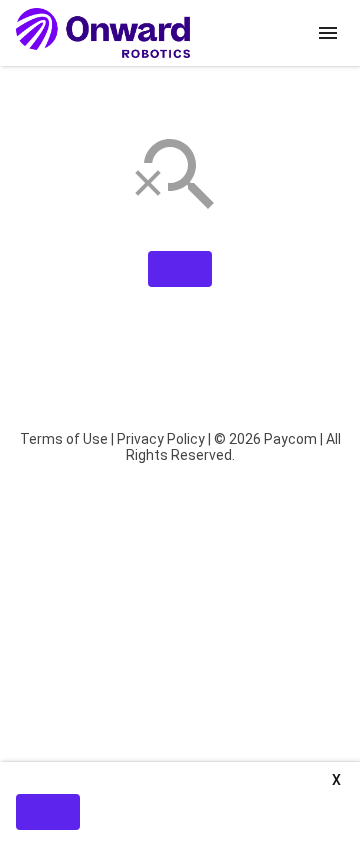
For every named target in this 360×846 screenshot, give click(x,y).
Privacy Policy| (164, 439)
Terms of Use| (67, 439)
